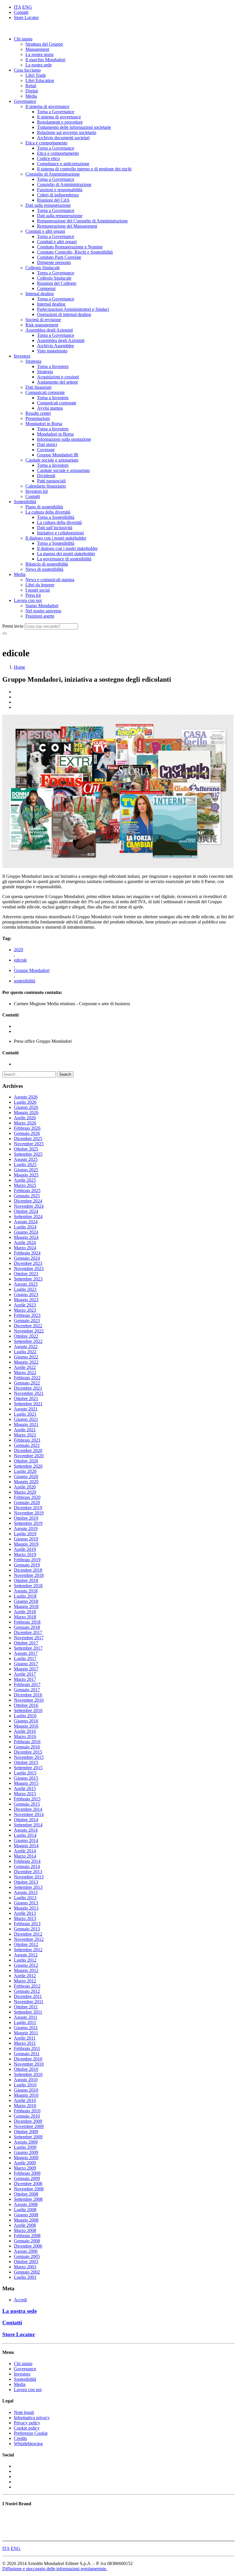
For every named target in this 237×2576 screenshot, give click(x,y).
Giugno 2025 (26, 1170)
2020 (18, 950)
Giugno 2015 (26, 1778)
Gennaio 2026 (27, 1133)
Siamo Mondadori (42, 606)
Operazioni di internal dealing (64, 314)
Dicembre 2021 (28, 1388)
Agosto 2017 (26, 1653)
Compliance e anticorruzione (63, 164)
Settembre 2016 (28, 1710)
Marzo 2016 (25, 1736)
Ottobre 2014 (26, 1820)
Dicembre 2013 (28, 1872)
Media (31, 96)
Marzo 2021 (25, 1435)
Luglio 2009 (25, 2147)
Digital (32, 91)
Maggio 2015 (26, 1783)
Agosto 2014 (26, 1830)
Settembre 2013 (28, 1887)
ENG (27, 7)
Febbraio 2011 (27, 2048)
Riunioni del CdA (53, 200)
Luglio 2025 (25, 1165)
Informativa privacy (32, 2418)
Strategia (33, 361)
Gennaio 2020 (27, 1502)
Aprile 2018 (25, 1612)
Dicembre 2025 (28, 1139)
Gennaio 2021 (27, 1445)
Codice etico (48, 158)
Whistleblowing (28, 2444)
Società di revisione (43, 320)
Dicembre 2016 (28, 1695)
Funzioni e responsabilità (60, 190)
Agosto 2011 (26, 2017)
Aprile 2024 (25, 1243)
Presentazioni (38, 418)
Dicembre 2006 (28, 2246)
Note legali (24, 2412)
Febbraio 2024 (27, 1253)
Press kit (33, 595)
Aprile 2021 (25, 1430)
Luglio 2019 (25, 1534)
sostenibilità (25, 981)
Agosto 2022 (26, 1346)
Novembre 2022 (29, 1331)
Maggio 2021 (26, 1424)
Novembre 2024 (29, 1206)
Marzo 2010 (25, 2106)
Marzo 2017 (25, 1679)
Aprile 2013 (25, 1913)
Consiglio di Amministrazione (53, 174)
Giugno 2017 (26, 1664)
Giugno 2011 (26, 2028)
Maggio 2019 (26, 1544)
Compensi (46, 288)
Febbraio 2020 (27, 1497)
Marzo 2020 (25, 1492)
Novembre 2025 (29, 1144)
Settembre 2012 (28, 1950)
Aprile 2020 (25, 1487)
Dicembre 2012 (28, 1934)
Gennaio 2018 (27, 1627)
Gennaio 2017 (27, 1690)
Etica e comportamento (46, 143)
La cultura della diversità (48, 512)
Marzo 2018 (25, 1617)
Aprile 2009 (25, 2163)
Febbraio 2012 (27, 1986)
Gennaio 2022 (27, 1383)
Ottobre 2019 (26, 1518)
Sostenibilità (25, 502)
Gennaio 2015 (27, 1804)
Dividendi (46, 476)
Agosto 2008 (26, 2204)
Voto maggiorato (52, 351)
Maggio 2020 (26, 1482)
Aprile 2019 (25, 1549)
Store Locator (26, 17)
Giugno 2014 (26, 1840)
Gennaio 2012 (27, 1991)
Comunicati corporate (45, 392)
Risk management (42, 325)
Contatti (21, 12)
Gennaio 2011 (27, 2054)
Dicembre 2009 (28, 2121)
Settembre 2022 (28, 1341)
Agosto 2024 (26, 1222)
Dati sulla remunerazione (48, 205)
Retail (31, 86)
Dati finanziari (38, 387)
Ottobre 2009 (26, 2132)
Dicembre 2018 (28, 1570)
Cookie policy (27, 2428)
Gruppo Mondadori (32, 970)
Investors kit (37, 491)
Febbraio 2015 (27, 1799)
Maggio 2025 (26, 1175)
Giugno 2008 (26, 2215)
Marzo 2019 (25, 1554)
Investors (22, 356)
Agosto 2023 (26, 1284)
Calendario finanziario (46, 486)
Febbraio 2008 (27, 2236)
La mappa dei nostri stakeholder (66, 554)
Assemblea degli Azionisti (49, 330)
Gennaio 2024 (27, 1258)
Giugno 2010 (26, 2090)
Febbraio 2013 (27, 1924)
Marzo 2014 (25, 1856)
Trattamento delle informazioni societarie (74, 127)
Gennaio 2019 (27, 1565)
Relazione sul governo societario (67, 132)
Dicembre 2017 (28, 1632)
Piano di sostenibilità (44, 507)
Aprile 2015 (25, 1788)
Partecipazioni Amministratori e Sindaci (73, 309)
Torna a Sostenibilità (56, 517)
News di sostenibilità (44, 569)
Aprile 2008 (25, 2225)
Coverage (46, 450)
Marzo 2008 (25, 2230)
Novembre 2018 (29, 1575)
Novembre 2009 (29, 2126)
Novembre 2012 (29, 1939)
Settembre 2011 (28, 2012)
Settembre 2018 (28, 1586)
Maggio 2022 (26, 1362)
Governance (25, 101)
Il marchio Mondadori (45, 60)
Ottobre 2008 (26, 2194)
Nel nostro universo (43, 611)
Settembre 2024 (28, 1217)
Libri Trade (36, 75)
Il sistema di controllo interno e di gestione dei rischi (84, 169)
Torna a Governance (56, 112)
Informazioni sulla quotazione (64, 439)
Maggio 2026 (26, 1113)
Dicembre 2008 (28, 2184)
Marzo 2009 (25, 2168)
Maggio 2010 (26, 2095)
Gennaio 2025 (27, 1196)
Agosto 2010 (26, 2080)
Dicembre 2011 (28, 1996)
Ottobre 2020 (26, 1461)
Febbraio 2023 (27, 1315)
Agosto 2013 (26, 1892)
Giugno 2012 (26, 1965)
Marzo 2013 (25, 1918)
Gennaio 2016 (27, 1747)
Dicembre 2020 (28, 1450)
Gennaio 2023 (27, 1320)
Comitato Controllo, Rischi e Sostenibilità (75, 252)
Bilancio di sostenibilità (47, 564)
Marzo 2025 (25, 1185)
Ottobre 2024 (26, 1211)
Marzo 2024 (25, 1248)
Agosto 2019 (26, 1528)
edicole (20, 960)
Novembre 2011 (29, 2002)
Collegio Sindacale (43, 268)
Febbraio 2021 (27, 1440)
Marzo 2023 (25, 1310)
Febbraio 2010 (27, 2111)
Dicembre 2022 (28, 1326)
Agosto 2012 (26, 1955)
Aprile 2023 (25, 1305)
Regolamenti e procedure (60, 122)
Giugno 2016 (26, 1721)
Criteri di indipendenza (58, 195)
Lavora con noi (28, 600)
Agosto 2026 (26, 1097)
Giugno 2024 (26, 1232)
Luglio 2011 (25, 2022)
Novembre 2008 (29, 2189)
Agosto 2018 (26, 1591)
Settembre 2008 (28, 2199)
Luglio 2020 (25, 1471)
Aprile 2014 (25, 1851)
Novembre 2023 (29, 1269)
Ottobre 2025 (26, 1149)
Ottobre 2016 (26, 1705)
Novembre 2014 (29, 1814)
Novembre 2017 (29, 1638)
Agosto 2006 (26, 2251)
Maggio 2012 (26, 1970)
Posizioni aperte (40, 616)
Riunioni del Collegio (57, 283)
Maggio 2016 (26, 1726)
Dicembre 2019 (28, 1508)
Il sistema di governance (47, 106)
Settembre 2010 (28, 2074)
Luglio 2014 (25, 1835)
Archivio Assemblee (55, 346)
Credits (20, 2438)
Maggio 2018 (26, 1606)
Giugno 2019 (26, 1539)
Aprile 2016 (25, 1731)
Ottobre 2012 (26, 1944)
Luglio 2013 (25, 1898)
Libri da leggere (40, 585)
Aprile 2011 (25, 2038)
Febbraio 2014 (27, 1861)
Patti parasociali (51, 481)
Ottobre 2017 (26, 1643)
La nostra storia (39, 54)
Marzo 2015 (25, 1794)
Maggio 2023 (26, 1300)
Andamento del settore (58, 382)
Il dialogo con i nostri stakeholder (56, 538)
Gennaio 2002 (27, 2272)
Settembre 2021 (28, 1404)
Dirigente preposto (54, 262)
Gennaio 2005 (27, 2256)
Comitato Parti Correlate (59, 257)
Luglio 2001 (25, 2277)
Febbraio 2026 (27, 1128)
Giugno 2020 (26, 1476)
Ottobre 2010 (26, 2069)
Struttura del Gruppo (44, 44)
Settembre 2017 (28, 1648)
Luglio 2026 (25, 1102)
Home (20, 667)
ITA (17, 7)
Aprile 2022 (25, 1367)
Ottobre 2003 (26, 2262)
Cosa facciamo (27, 70)
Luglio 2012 (25, 1960)
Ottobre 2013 (26, 1882)
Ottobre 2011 (26, 2007)
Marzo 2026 (25, 1123)
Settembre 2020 (28, 1466)
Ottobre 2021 (26, 1398)
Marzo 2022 (25, 1372)
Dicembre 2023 (28, 1263)
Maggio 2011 (26, 2033)
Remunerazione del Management (67, 226)
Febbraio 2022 (27, 1378)
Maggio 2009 (26, 2158)
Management (37, 49)
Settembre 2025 (28, 1154)
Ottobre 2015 (26, 1762)
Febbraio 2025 (27, 1191)
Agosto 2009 (26, 2142)
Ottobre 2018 (26, 1580)
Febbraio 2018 (27, 1622)
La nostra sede (39, 65)
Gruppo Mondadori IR (58, 455)
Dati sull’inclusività (55, 528)
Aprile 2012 (25, 1976)
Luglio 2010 (25, 2085)
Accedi (20, 2300)
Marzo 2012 (25, 1981)
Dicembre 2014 (28, 1809)
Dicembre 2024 (28, 1201)
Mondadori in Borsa (44, 424)
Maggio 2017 (26, 1669)
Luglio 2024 (25, 1227)
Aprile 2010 (25, 2100)
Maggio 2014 (26, 1846)
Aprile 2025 (25, 1180)
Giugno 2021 (26, 1419)
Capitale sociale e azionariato (52, 460)
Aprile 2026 (25, 1118)
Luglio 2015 (25, 1773)
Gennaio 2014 (27, 1866)
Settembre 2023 (28, 1279)
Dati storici (47, 444)
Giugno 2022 (26, 1357)
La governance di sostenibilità (64, 559)
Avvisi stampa (50, 408)
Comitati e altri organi (45, 231)
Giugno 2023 (26, 1294)
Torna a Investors (53, 366)
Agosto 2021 (26, 1409)
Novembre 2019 (29, 1513)
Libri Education (40, 80)
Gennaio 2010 (27, 2116)
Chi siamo (23, 39)
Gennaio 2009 (27, 2178)
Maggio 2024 (26, 1237)
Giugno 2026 (26, 1107)
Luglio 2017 (25, 1658)
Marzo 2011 (25, 2043)
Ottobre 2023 (26, 1274)
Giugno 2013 (26, 1903)
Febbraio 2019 (27, 1560)
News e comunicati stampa (50, 580)
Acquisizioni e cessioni (58, 377)
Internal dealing (40, 294)
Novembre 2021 (29, 1393)
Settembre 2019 (28, 1523)
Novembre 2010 (29, 2064)
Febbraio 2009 (27, 2173)
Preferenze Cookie (31, 2433)
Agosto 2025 (26, 1159)
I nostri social (38, 590)
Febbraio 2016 (27, 1742)
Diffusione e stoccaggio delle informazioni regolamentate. (55, 2569)
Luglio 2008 (25, 2210)
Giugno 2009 (26, 2152)
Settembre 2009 (28, 2137)
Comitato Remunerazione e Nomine (70, 247)
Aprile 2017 (25, 1674)
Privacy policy (27, 2423)
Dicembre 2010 (28, 2059)
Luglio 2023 (25, 1289)
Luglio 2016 (25, 1716)
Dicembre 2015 (28, 1752)
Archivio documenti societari (63, 138)
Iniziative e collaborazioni (60, 533)
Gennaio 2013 (27, 1929)
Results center (38, 413)
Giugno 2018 (26, 1601)
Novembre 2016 (29, 1700)
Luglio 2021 (25, 1414)
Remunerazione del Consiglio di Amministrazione (82, 221)
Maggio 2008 (26, 2220)
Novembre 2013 (29, 1877)
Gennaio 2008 (27, 2241)
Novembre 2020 (29, 1456)
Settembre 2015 (28, 1768)
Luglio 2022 (25, 1352)
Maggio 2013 (26, 1908)
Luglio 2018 (25, 1596)
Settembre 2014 (28, 1825)
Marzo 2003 (25, 2267)
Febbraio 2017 (27, 1684)
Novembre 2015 (29, 1757)
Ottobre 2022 (26, 1336)
